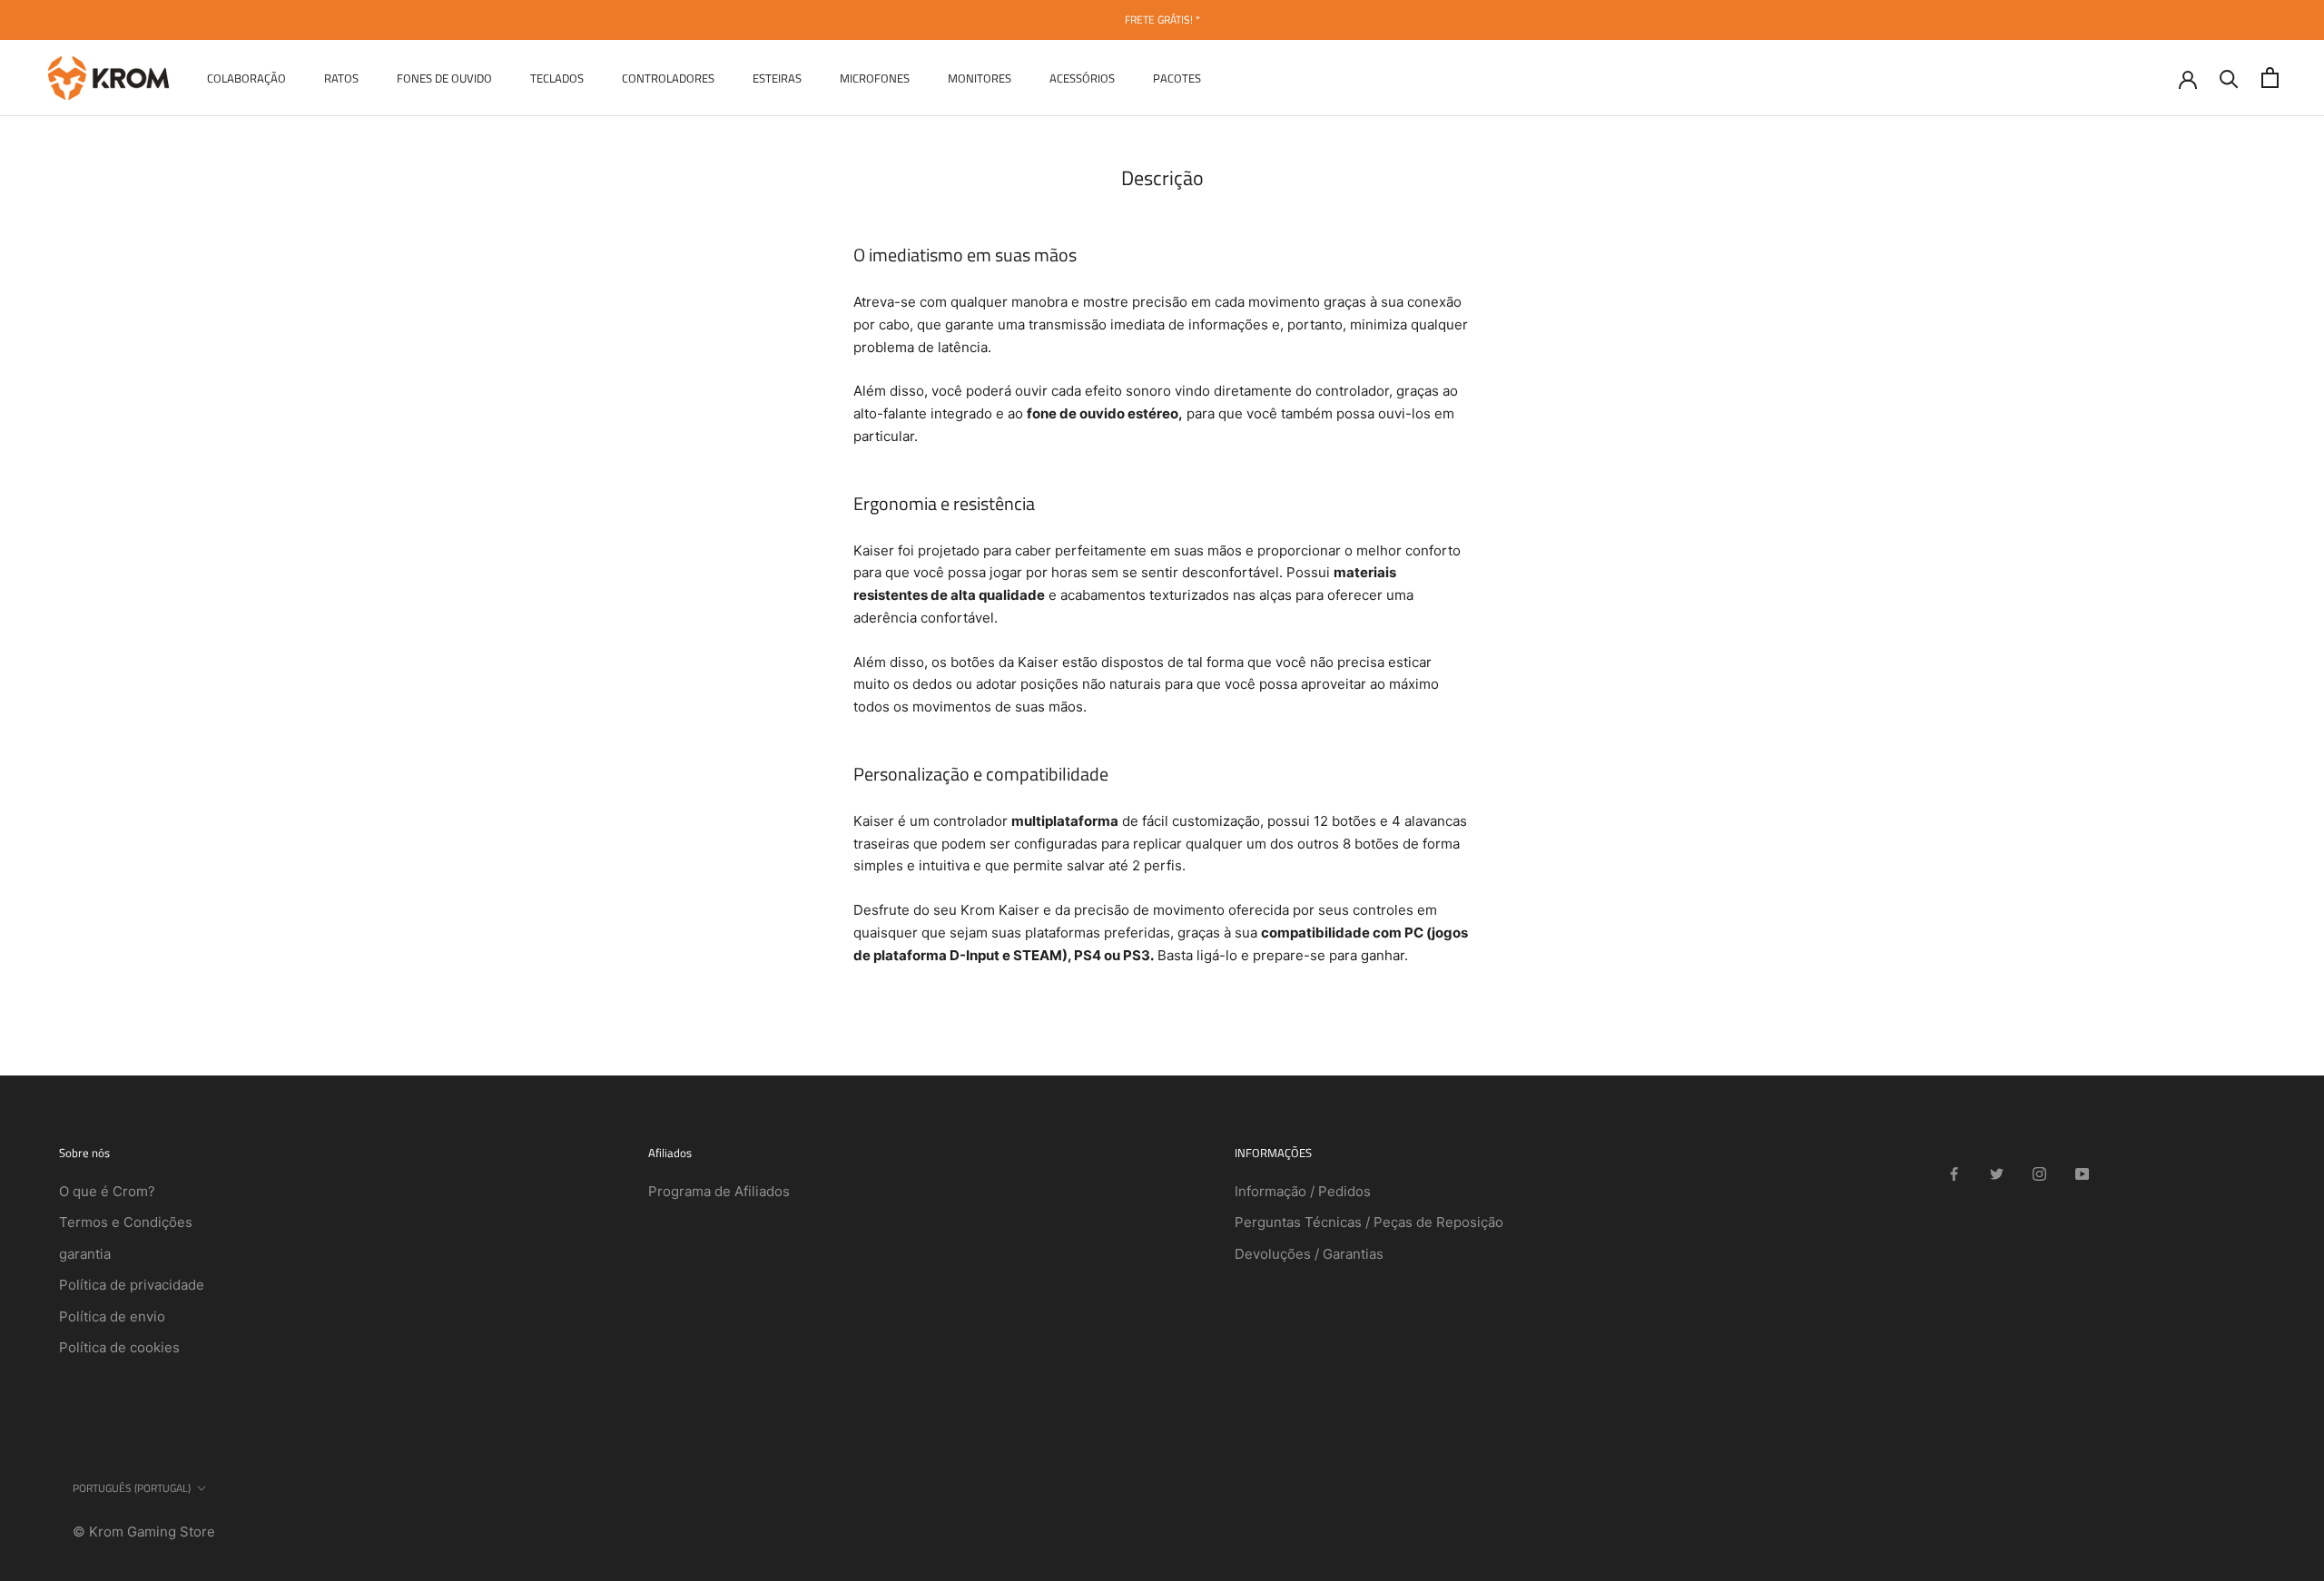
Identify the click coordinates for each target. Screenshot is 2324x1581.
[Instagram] (2039, 1173)
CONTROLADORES (668, 77)
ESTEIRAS (777, 77)
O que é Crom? (107, 1191)
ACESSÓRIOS (1082, 77)
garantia (85, 1254)
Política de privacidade (132, 1285)
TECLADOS (557, 77)
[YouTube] (2082, 1173)
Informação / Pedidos (1303, 1191)
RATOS (341, 77)
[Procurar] (2229, 78)
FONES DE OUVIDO (444, 77)
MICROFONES (875, 77)
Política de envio (112, 1316)
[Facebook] (1954, 1173)
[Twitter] (1997, 1173)
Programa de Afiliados (719, 1191)
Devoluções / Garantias (1309, 1254)
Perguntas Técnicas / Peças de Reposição (1369, 1222)
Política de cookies (119, 1347)
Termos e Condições (126, 1222)
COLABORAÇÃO (246, 77)
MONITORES (980, 77)
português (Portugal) (132, 1488)
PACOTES (1177, 77)
